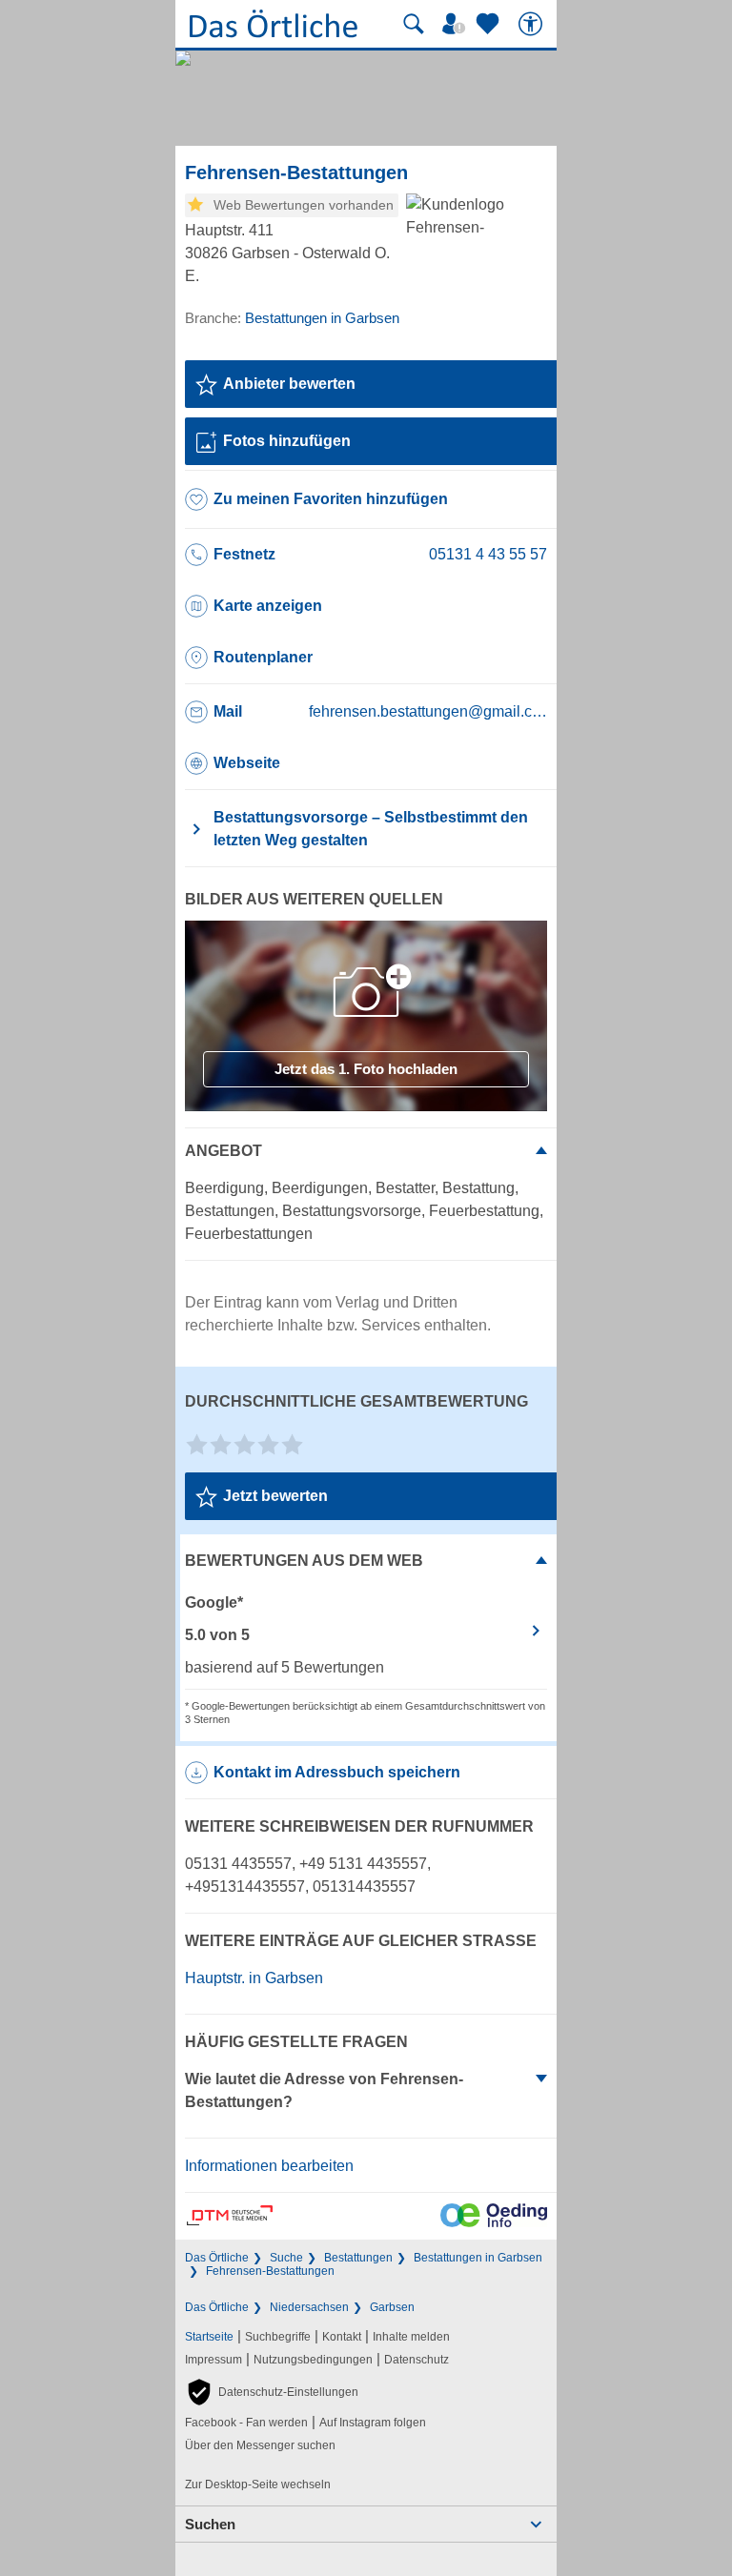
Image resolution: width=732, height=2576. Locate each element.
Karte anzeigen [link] (268, 606)
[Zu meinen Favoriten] (490, 24)
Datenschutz (417, 2360)
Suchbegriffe (278, 2337)
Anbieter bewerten (289, 384)
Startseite (209, 2337)
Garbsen (392, 2307)
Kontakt (342, 2337)
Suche (286, 2258)
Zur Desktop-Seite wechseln (258, 2485)
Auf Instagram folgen (373, 2423)
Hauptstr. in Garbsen (254, 1978)
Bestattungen (358, 2258)
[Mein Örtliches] (457, 24)
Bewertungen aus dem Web (304, 1561)
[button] (272, 2392)
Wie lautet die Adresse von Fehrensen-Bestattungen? (324, 2090)
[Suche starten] (414, 24)
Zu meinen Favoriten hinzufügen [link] (331, 499)
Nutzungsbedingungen (313, 2360)
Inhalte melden (411, 2337)
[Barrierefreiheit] (533, 24)
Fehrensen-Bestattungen (270, 2271)
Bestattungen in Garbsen (478, 2258)
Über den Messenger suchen (260, 2445)
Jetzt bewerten (275, 1496)
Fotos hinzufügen (287, 441)
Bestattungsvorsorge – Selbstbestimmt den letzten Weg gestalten (371, 829)
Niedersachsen (309, 2307)
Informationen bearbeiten (269, 2166)
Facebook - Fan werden (246, 2423)
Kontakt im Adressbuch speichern (337, 1772)
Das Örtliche (217, 2258)
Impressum (213, 2360)
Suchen (210, 2524)
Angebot (224, 1151)
